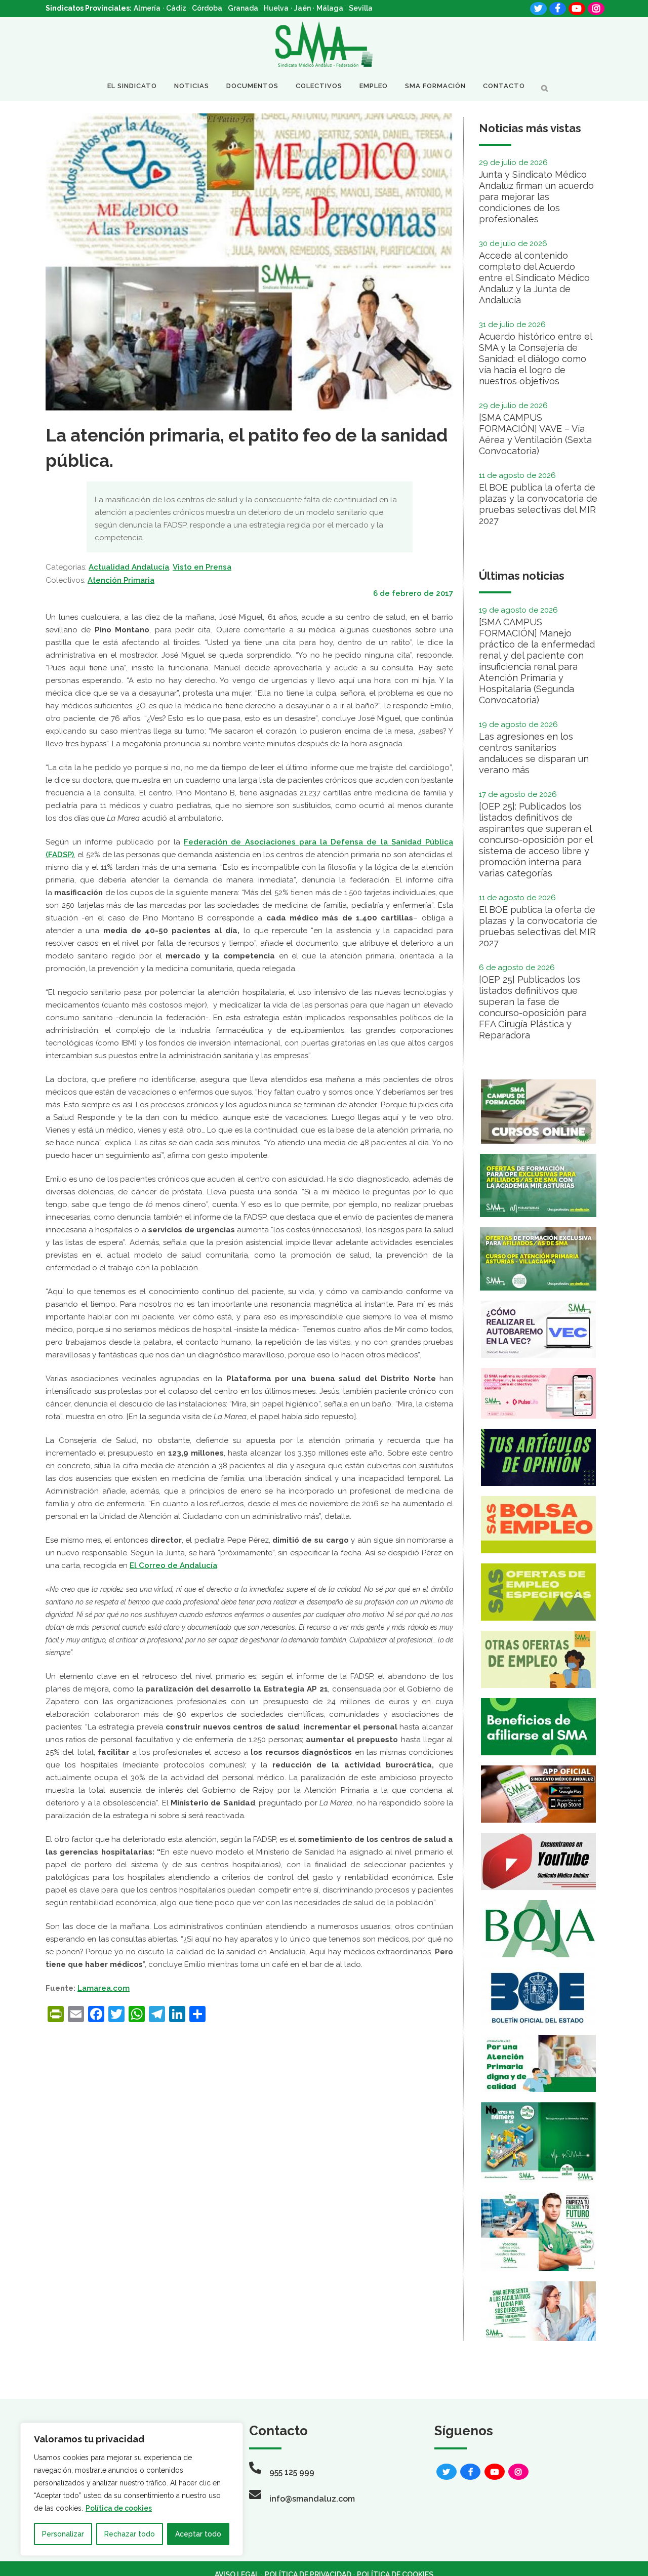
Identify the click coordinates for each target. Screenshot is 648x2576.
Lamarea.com (104, 1988)
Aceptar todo (198, 2534)
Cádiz (176, 8)
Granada (243, 8)
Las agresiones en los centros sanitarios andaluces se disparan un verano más (534, 753)
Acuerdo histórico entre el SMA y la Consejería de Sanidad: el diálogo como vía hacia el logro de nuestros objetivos (535, 359)
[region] (132, 2489)
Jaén (302, 8)
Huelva (276, 8)
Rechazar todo (130, 2534)
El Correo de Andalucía (173, 1565)
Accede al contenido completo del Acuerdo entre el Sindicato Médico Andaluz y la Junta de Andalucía (534, 278)
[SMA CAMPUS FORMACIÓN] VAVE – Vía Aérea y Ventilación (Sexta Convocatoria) (535, 434)
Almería (147, 8)
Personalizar (63, 2534)
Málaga (330, 8)
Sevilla (361, 8)
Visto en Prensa (202, 567)
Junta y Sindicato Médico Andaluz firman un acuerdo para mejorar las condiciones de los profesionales (536, 197)
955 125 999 (292, 2472)
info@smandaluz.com (312, 2499)
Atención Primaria (121, 580)
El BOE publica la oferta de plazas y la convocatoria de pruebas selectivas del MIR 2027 (538, 504)
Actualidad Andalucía (129, 567)
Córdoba (207, 8)
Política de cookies (119, 2508)
